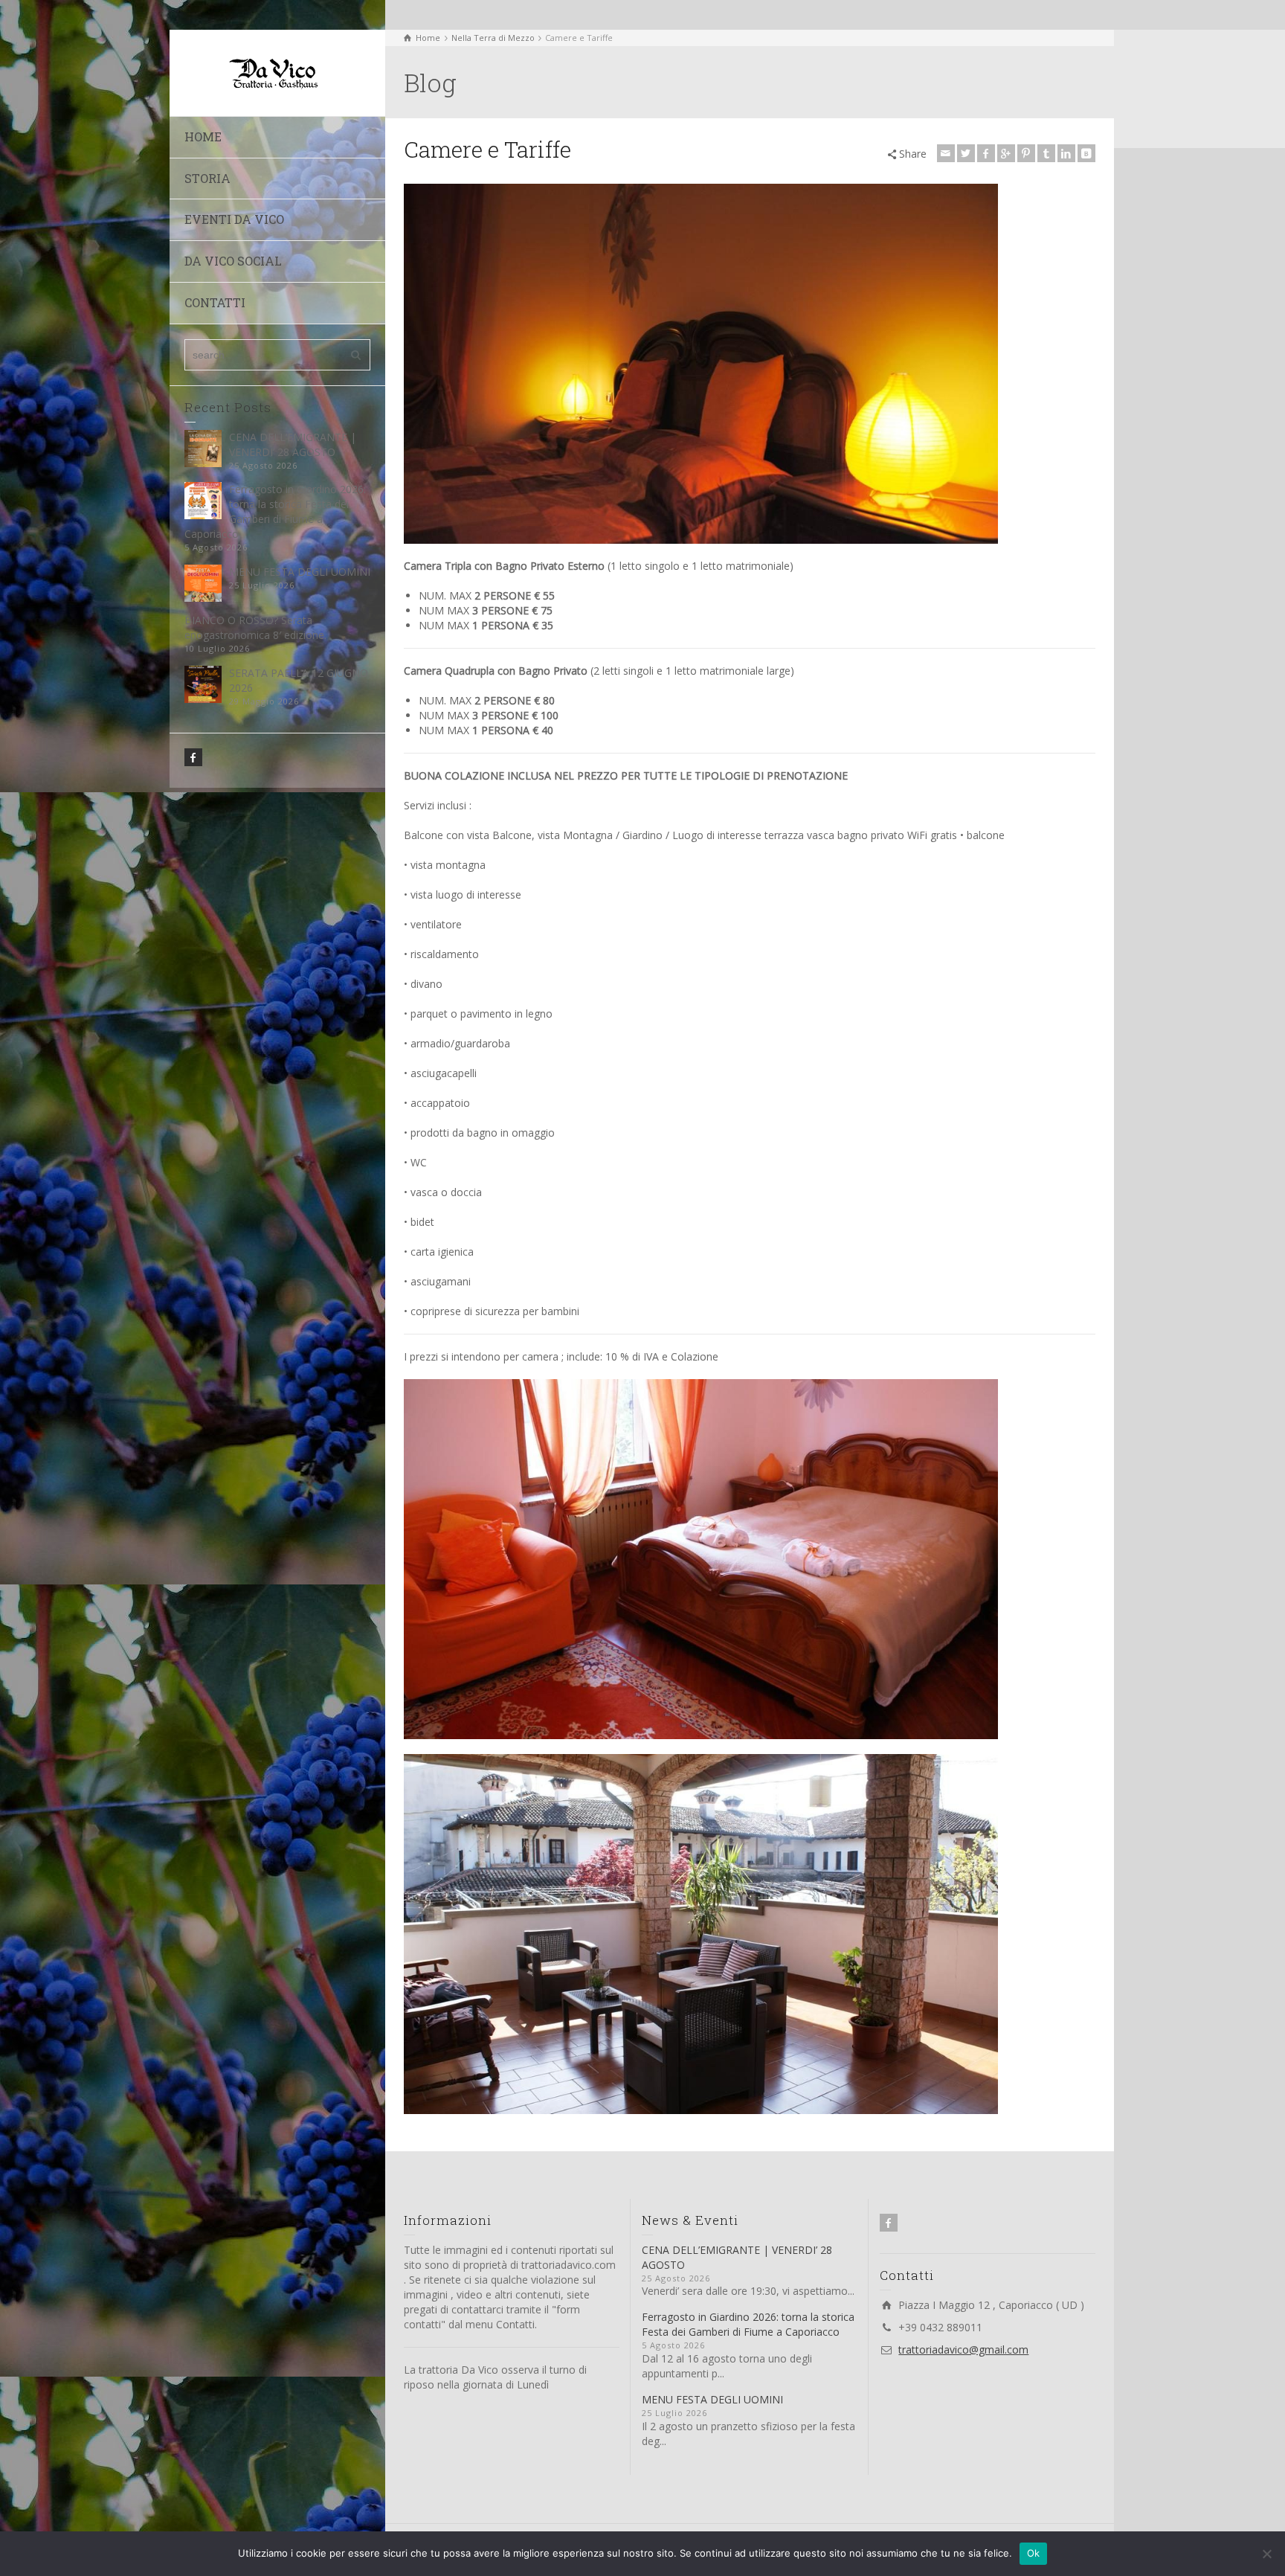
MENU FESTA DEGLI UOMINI (300, 572)
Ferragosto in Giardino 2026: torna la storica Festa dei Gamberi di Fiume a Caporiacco (275, 511)
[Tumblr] (1046, 153)
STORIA (207, 178)
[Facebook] (986, 153)
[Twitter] (966, 153)
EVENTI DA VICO (234, 219)
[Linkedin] (1066, 153)
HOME (203, 136)
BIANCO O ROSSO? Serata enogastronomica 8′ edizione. (255, 627)
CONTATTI (215, 302)
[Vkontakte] (1086, 153)
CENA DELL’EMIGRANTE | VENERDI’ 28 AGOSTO (293, 444)
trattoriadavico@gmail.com (963, 2349)
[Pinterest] (1026, 153)
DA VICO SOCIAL (233, 261)
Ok (1034, 2553)
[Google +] (1006, 153)
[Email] (946, 153)
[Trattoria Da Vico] (270, 72)
